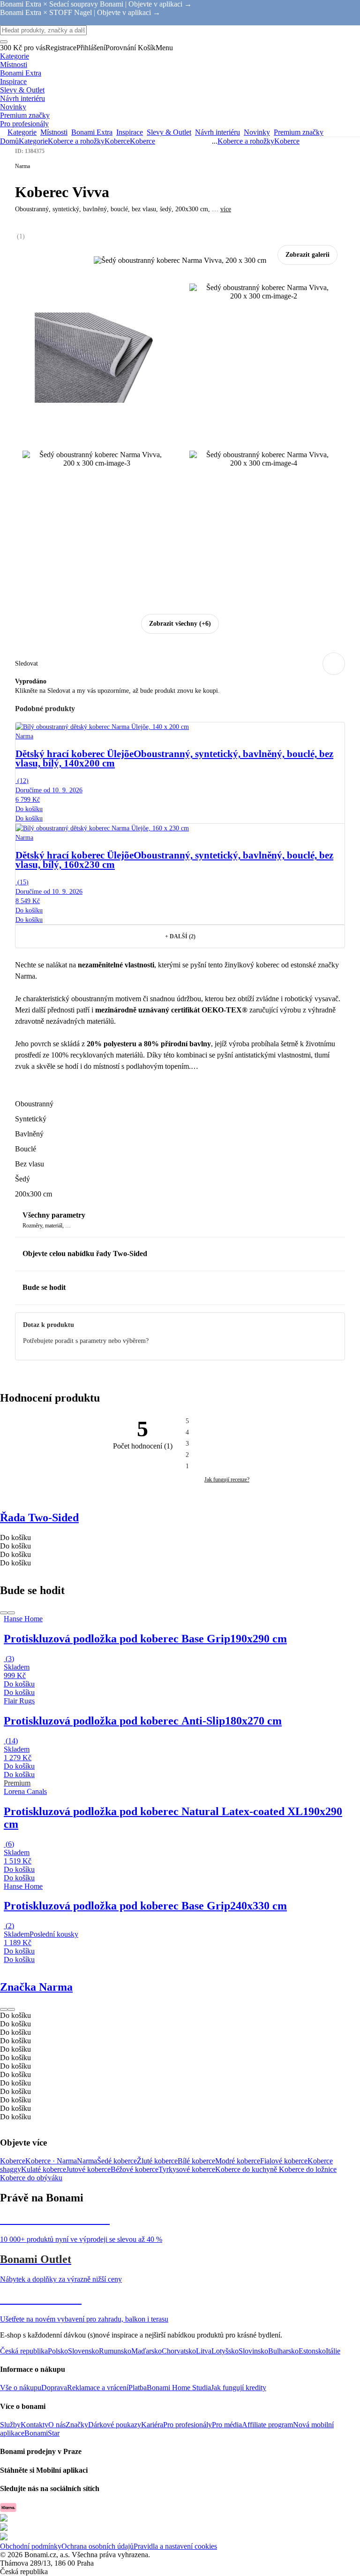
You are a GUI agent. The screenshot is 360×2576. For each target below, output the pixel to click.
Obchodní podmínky (31, 2546)
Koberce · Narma (51, 2161)
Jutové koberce (88, 2169)
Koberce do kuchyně (247, 2169)
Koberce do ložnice (308, 2169)
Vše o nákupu (21, 2388)
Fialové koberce (284, 2161)
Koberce (142, 141)
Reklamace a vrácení (98, 2388)
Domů (9, 141)
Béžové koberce (135, 2169)
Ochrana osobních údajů (97, 2546)
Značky (77, 2425)
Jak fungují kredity (239, 2388)
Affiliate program (267, 2425)
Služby (10, 2425)
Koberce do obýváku (31, 2178)
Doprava (54, 2388)
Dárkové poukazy (115, 2425)
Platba (138, 2388)
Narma (87, 2161)
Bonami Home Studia (179, 2388)
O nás (57, 2425)
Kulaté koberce (44, 2169)
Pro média (227, 2425)
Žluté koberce (157, 2161)
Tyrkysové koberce (187, 2169)
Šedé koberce (117, 2161)
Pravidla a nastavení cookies (175, 2546)
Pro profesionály (187, 2425)
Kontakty (34, 2425)
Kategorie (33, 141)
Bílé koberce (196, 2161)
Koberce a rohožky (76, 141)
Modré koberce (238, 2161)
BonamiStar (42, 2433)
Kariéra (152, 2425)
